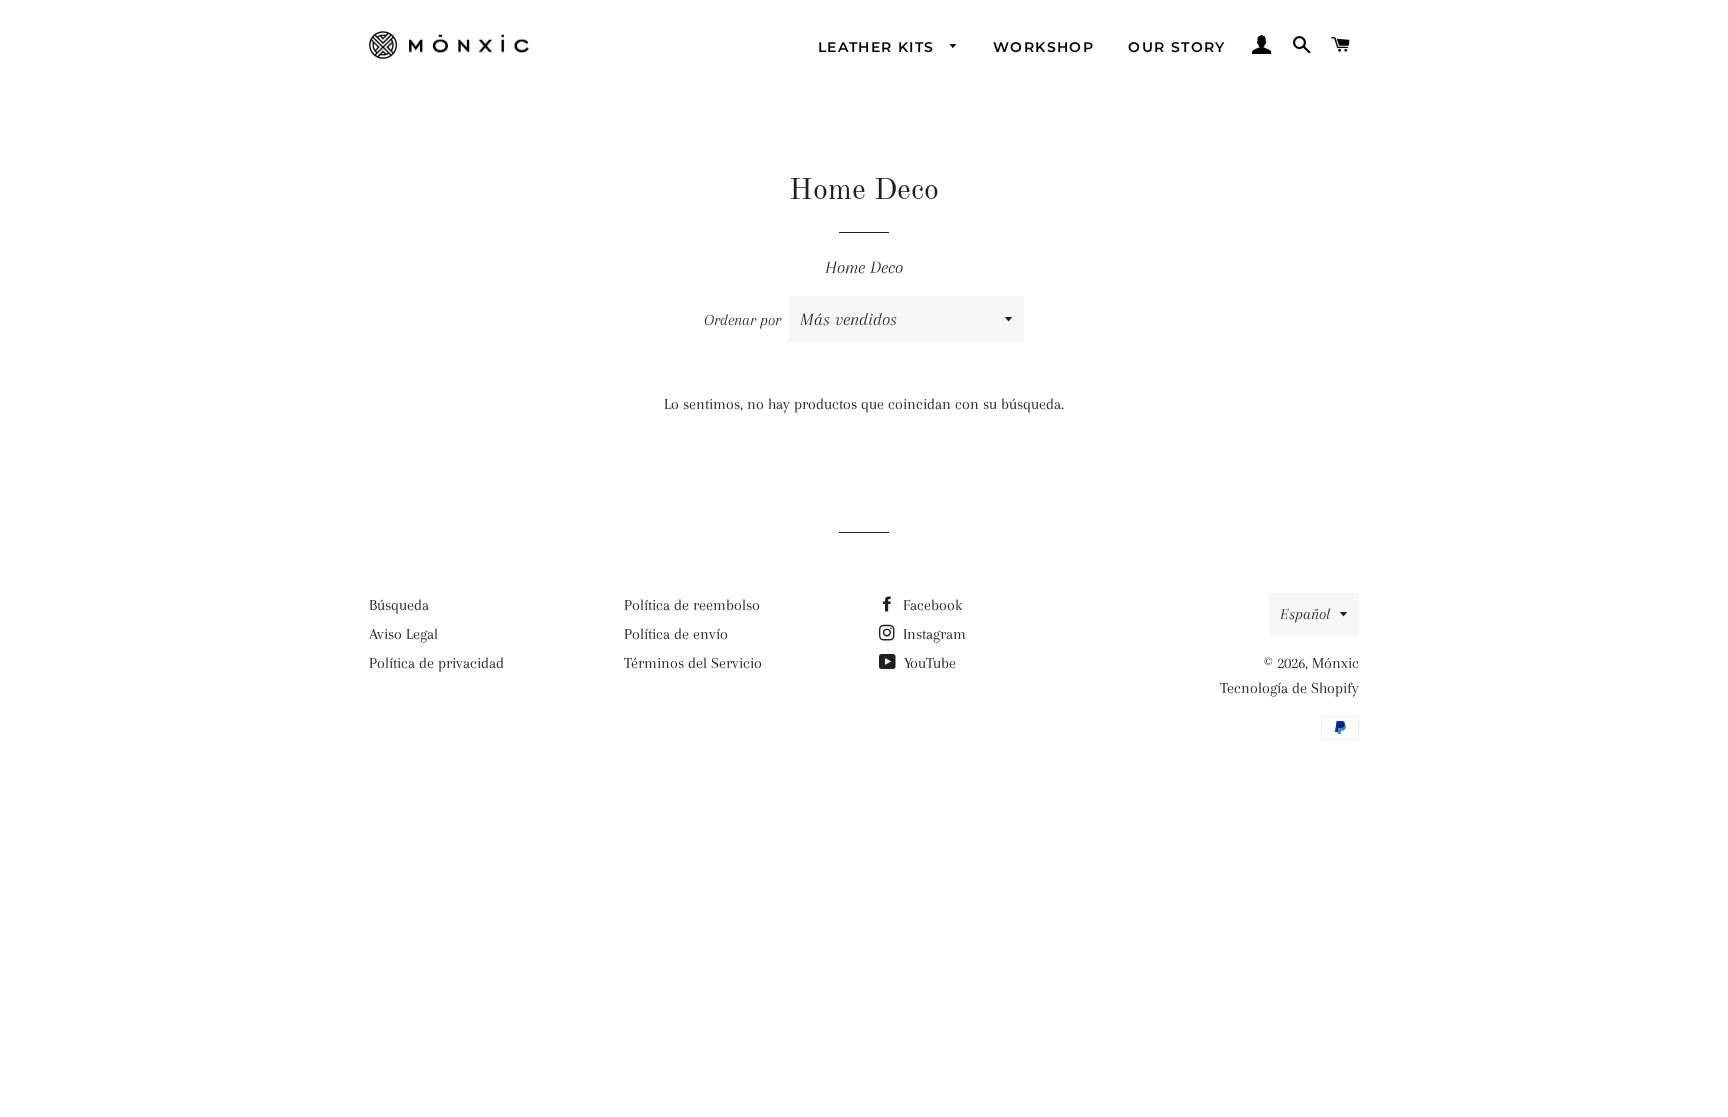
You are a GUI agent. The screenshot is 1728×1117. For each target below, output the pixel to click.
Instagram (932, 634)
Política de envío (676, 634)
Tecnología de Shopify (1289, 688)
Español (1305, 614)
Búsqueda (399, 605)
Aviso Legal (403, 634)
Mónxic (1335, 663)
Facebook (930, 605)
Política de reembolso (692, 605)
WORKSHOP (1043, 47)
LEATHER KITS (879, 47)
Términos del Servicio (693, 663)
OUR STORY (1177, 47)
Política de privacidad (436, 663)
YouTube (928, 663)
